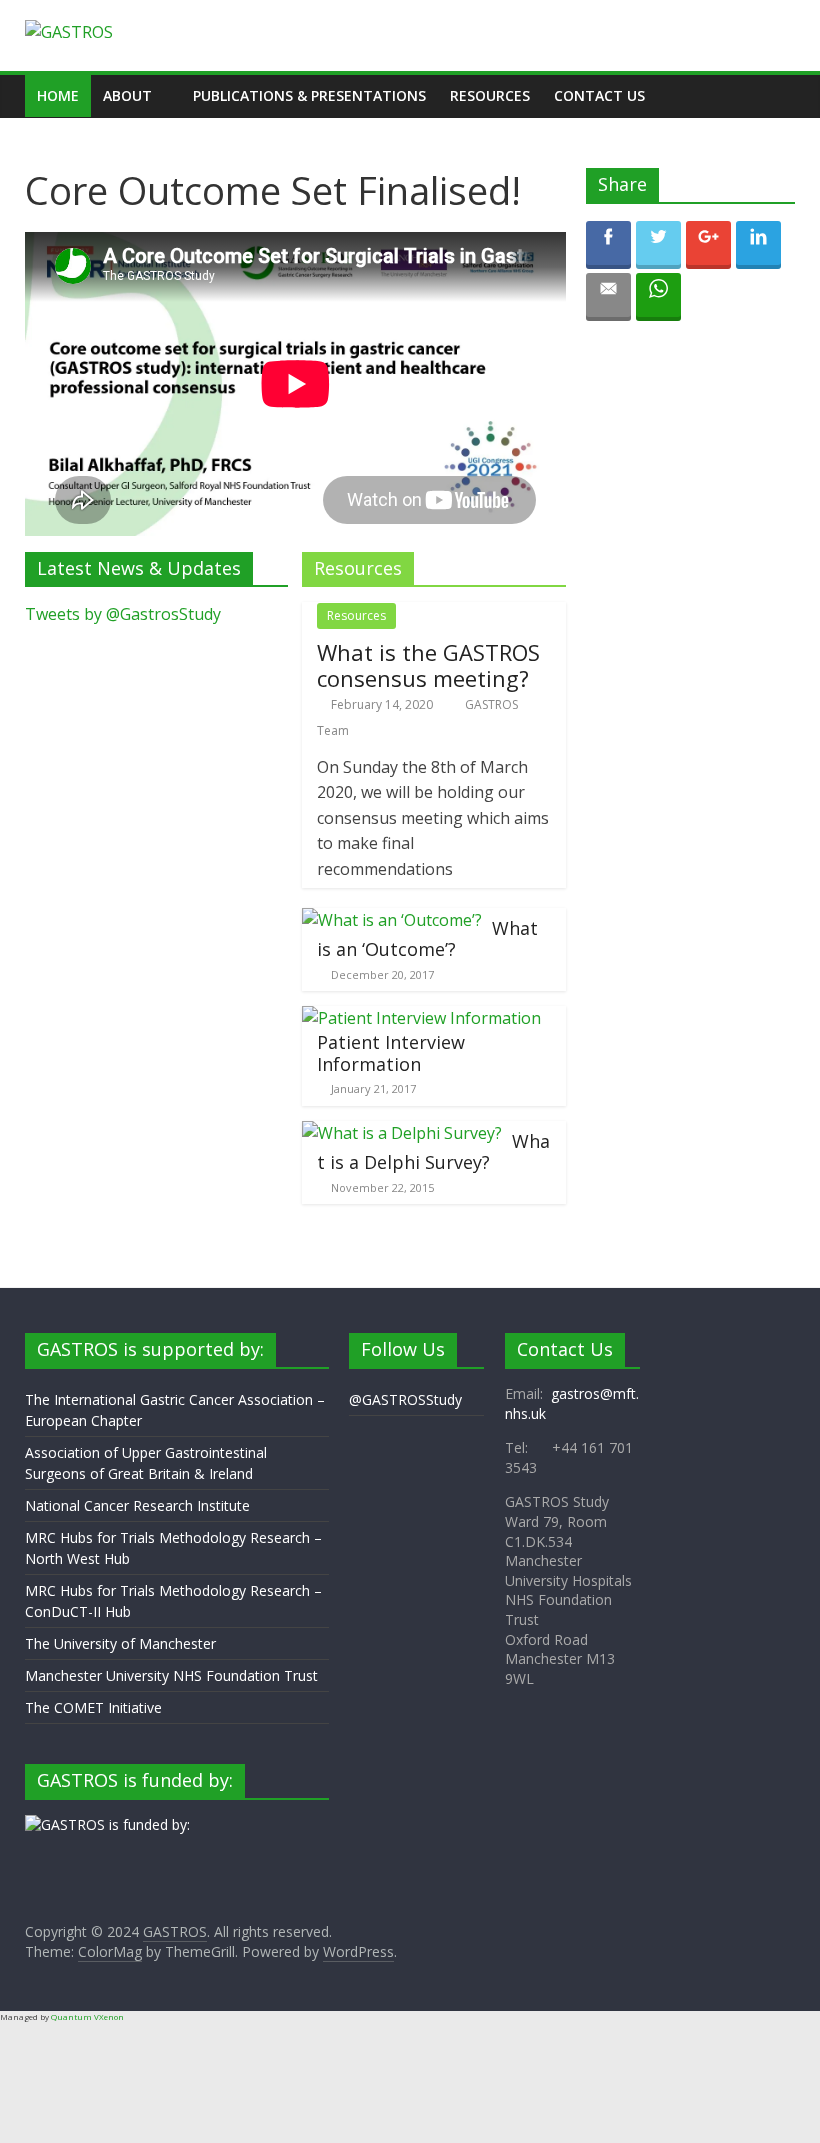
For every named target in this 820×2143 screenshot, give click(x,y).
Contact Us (599, 95)
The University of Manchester (120, 1643)
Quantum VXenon (87, 2016)
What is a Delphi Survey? (433, 1152)
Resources (490, 95)
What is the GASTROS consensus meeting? (428, 665)
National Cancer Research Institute (137, 1505)
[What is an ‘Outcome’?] (392, 920)
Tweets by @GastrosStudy (123, 614)
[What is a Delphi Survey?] (402, 1133)
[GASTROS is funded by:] (107, 1824)
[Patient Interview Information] (421, 1018)
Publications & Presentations (309, 95)
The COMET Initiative (93, 1707)
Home (58, 95)
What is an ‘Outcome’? (427, 939)
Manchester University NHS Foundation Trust (171, 1675)
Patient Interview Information (391, 1053)
